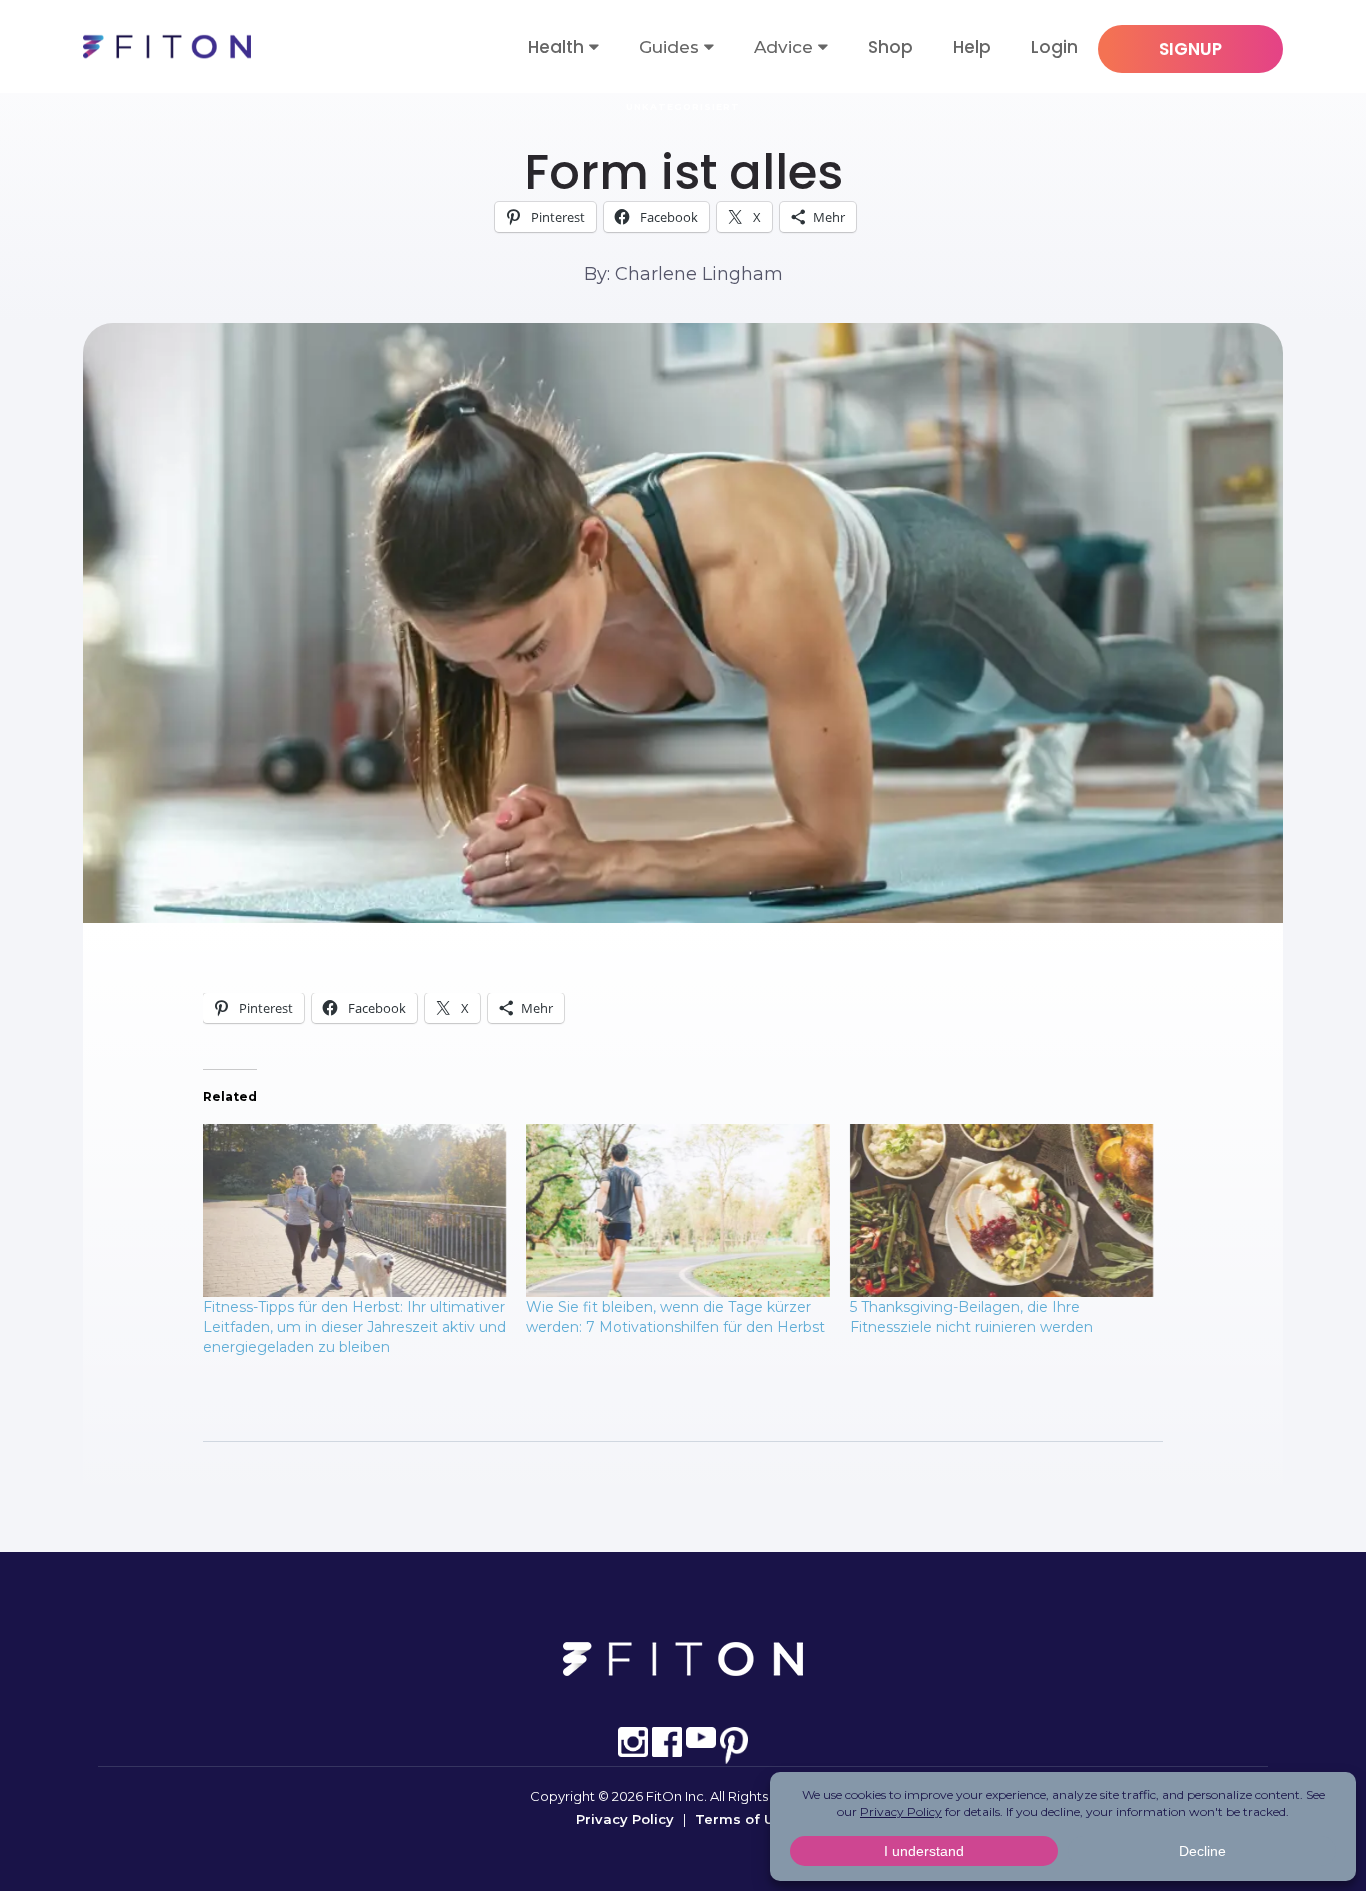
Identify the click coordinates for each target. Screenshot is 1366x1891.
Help (972, 47)
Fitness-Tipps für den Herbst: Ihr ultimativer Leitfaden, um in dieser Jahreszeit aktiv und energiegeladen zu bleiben (354, 1327)
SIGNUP (1190, 49)
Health (556, 47)
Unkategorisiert (683, 106)
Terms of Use (743, 1819)
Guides (669, 47)
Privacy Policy (625, 1819)
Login (1054, 47)
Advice (783, 47)
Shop (890, 47)
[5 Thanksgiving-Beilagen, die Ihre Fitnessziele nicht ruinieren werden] (1001, 1210)
